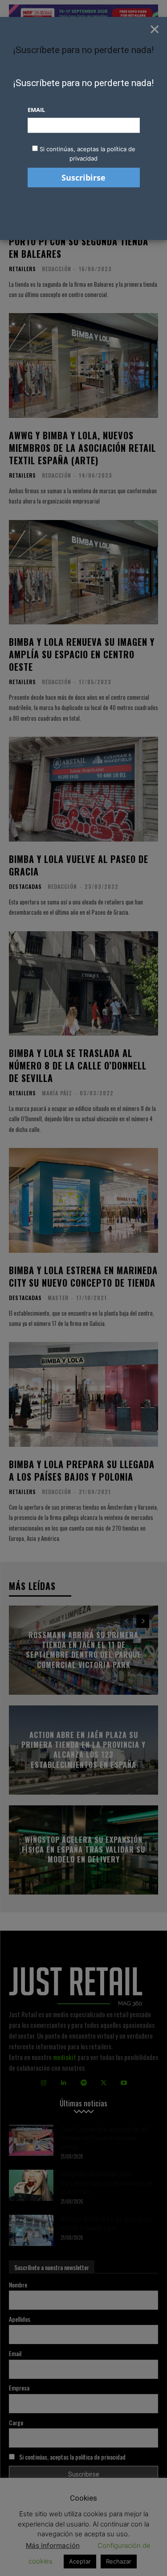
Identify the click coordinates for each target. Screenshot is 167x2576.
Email (36, 110)
